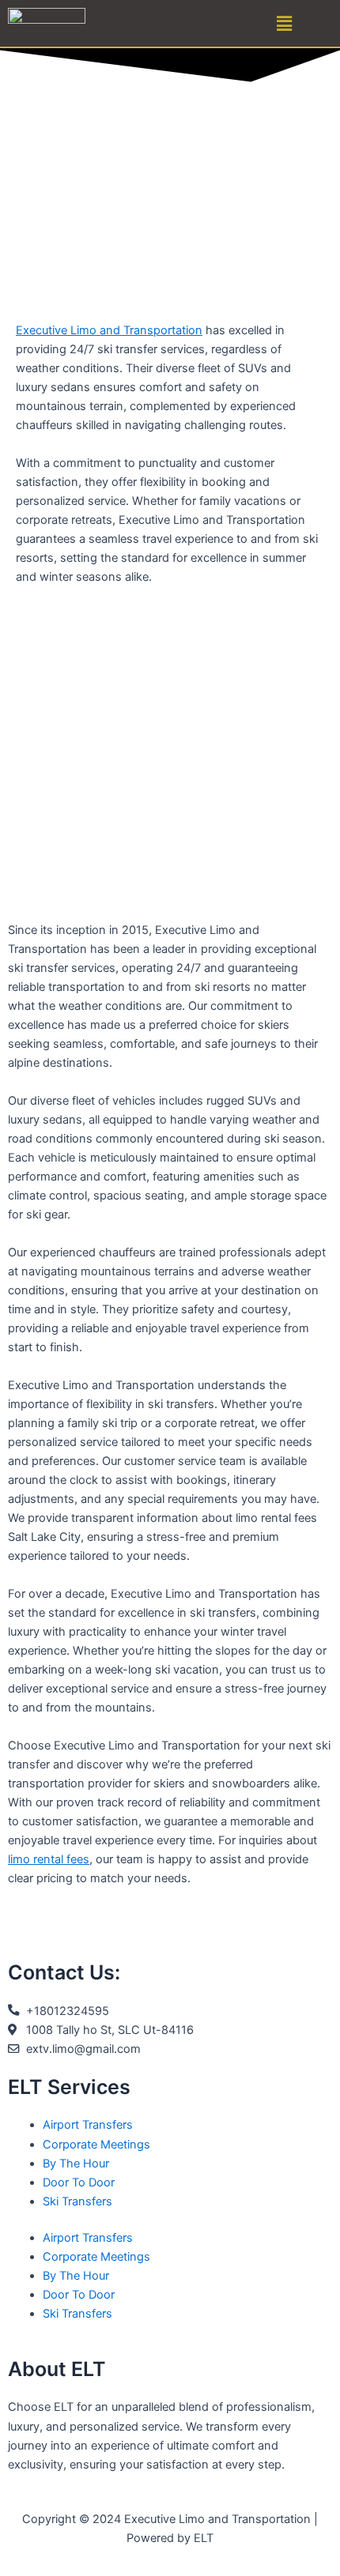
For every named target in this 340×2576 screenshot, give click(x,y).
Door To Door (79, 2182)
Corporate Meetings (96, 2145)
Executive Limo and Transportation (109, 330)
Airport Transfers (88, 2125)
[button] (285, 23)
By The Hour (76, 2164)
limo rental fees (49, 1859)
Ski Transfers (77, 2201)
